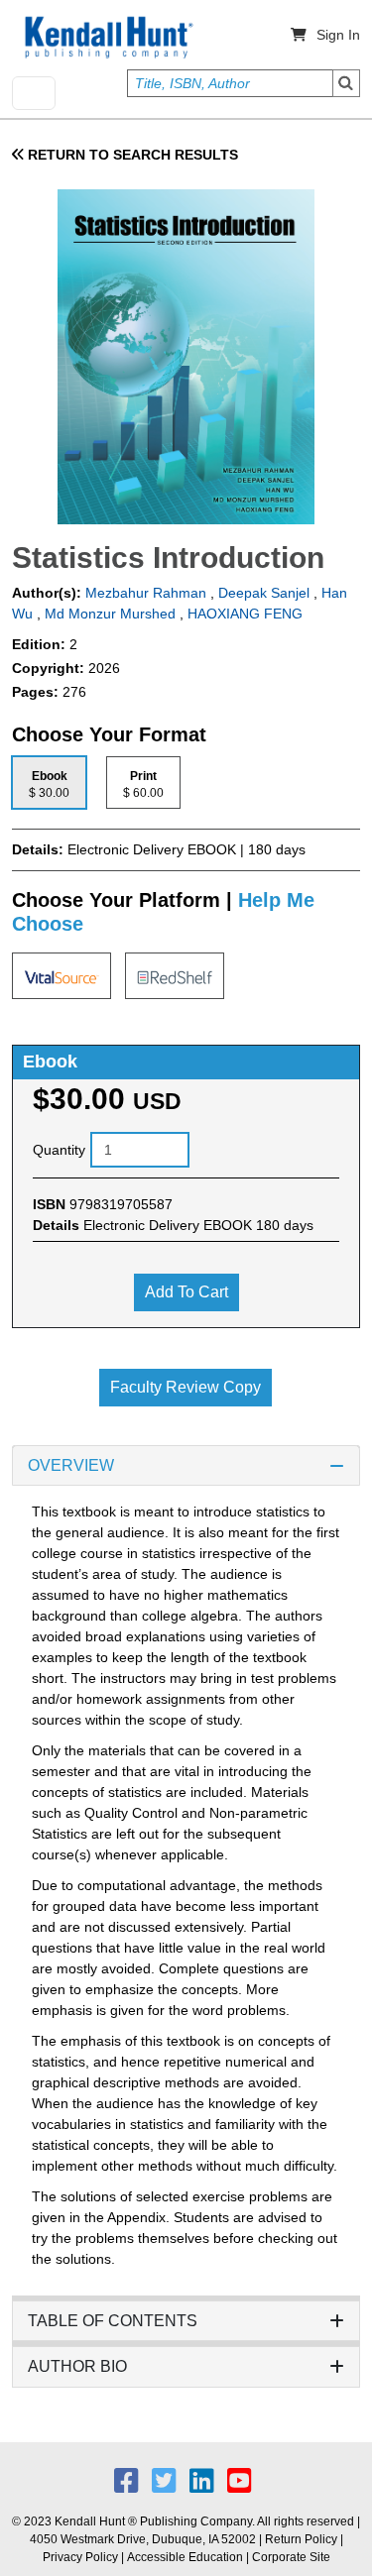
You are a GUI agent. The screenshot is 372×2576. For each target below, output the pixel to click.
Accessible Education (185, 2557)
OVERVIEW (71, 1465)
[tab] (49, 783)
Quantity (59, 1150)
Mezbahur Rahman (144, 593)
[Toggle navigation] (34, 93)
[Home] (107, 38)
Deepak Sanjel (264, 593)
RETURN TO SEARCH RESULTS (131, 155)
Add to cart (186, 1292)
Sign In (338, 35)
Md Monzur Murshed (110, 614)
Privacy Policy (80, 2557)
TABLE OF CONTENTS (113, 2321)
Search (346, 83)
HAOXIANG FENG (245, 614)
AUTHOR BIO (77, 2366)
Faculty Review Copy (186, 1387)
